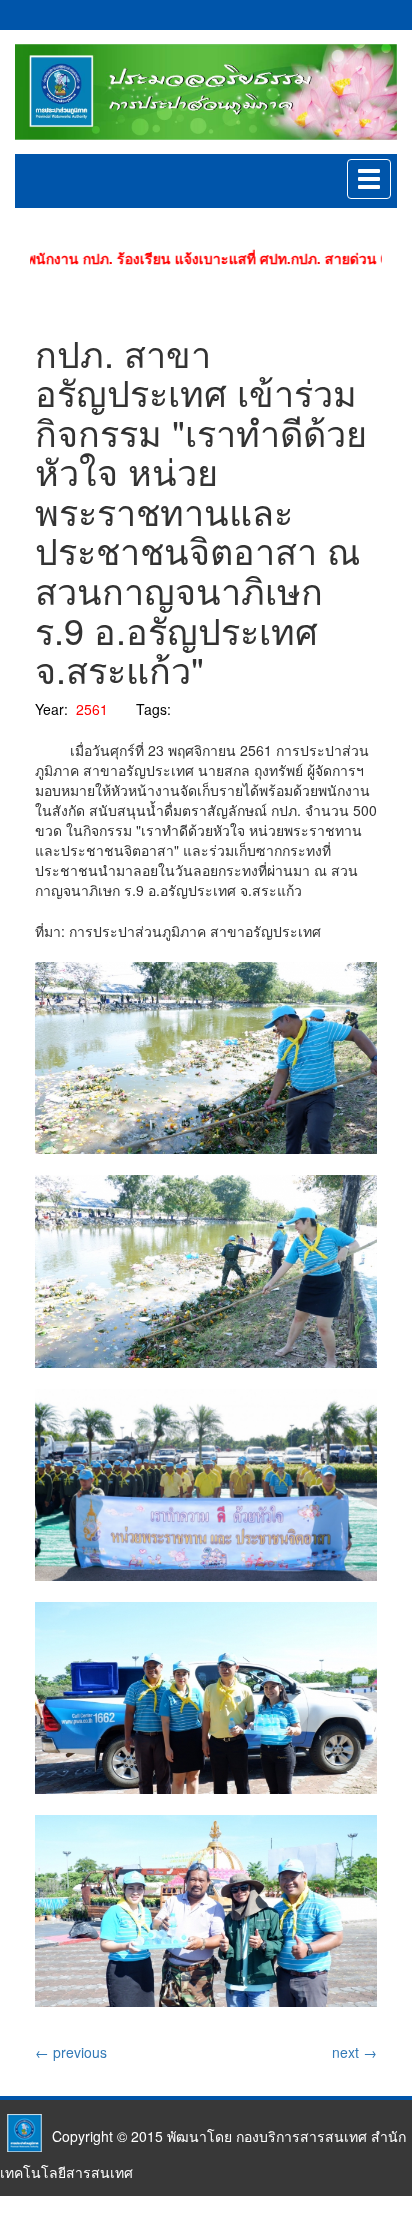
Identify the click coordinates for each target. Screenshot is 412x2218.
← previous (71, 2052)
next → (354, 2052)
